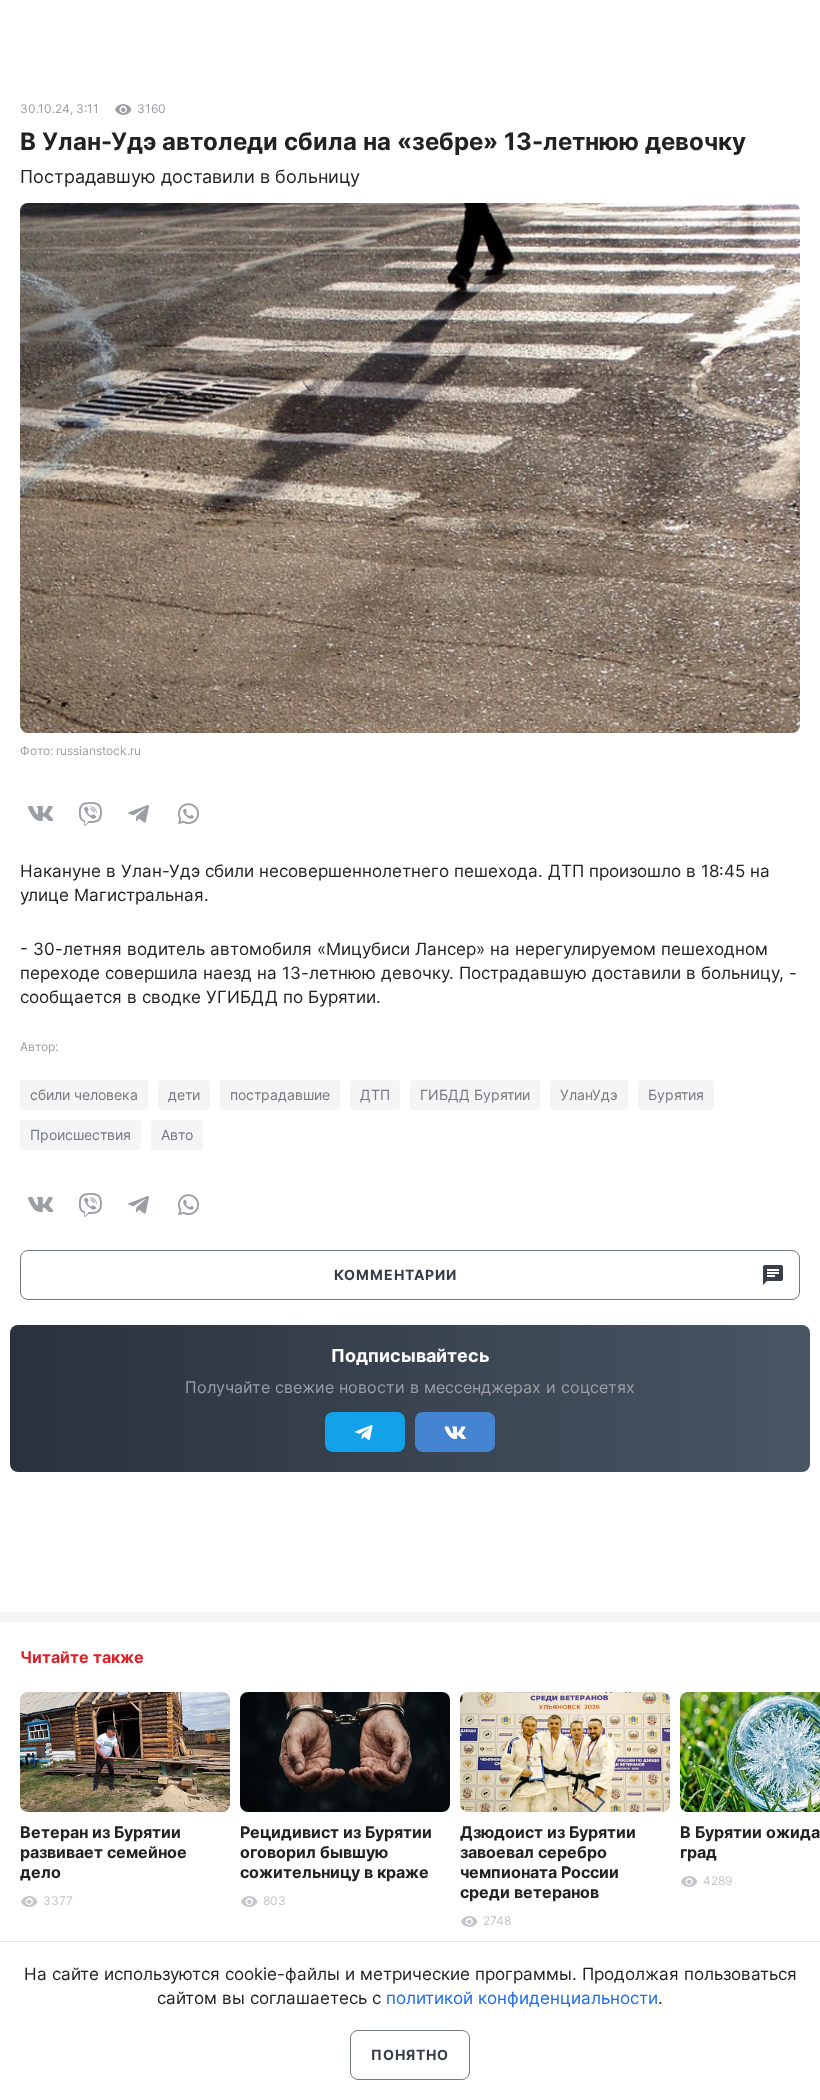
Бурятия (676, 1094)
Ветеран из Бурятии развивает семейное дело (103, 1852)
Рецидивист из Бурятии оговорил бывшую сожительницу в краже (336, 1852)
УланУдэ (589, 1094)
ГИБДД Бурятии (475, 1094)
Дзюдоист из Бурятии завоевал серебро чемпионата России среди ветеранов (548, 1862)
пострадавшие (280, 1094)
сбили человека (84, 1094)
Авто (177, 1134)
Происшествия (80, 1134)
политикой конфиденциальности (522, 1998)
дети (184, 1094)
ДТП (375, 1094)
